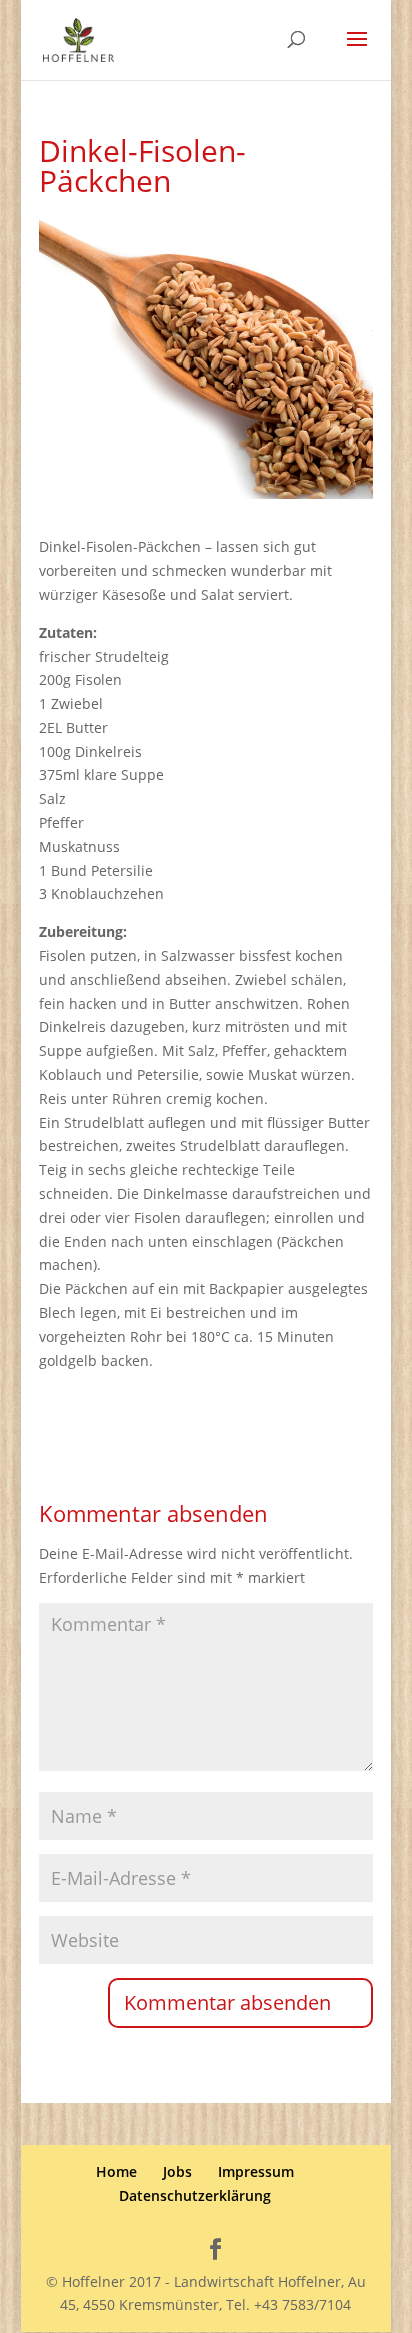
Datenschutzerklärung (195, 2195)
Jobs (177, 2171)
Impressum (256, 2171)
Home (116, 2171)
